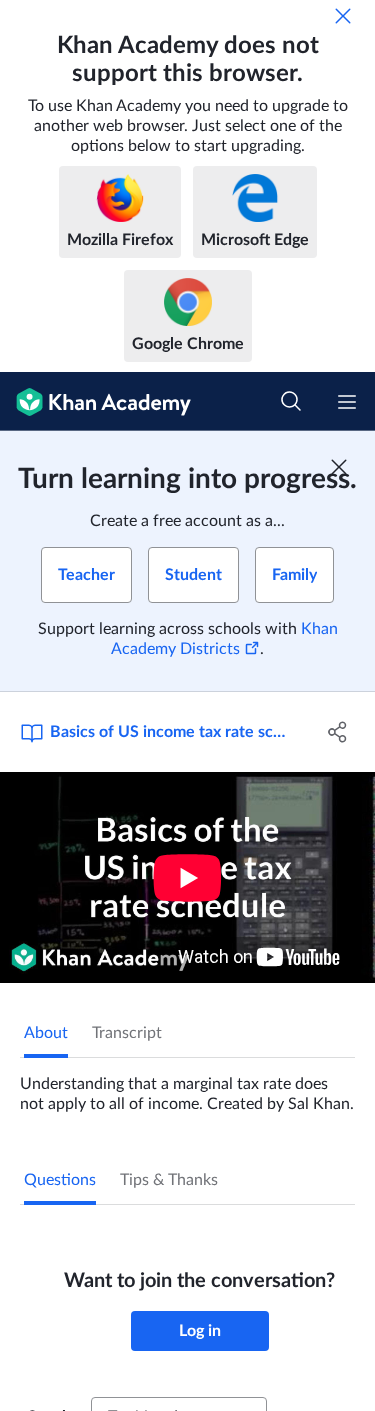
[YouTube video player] (187, 877)
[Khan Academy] (95, 401)
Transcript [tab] (127, 1033)
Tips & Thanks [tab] (169, 1180)
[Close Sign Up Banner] (339, 467)
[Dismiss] (343, 16)
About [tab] (46, 1033)
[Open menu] (347, 402)
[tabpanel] (187, 1086)
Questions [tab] (60, 1180)
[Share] (338, 732)
